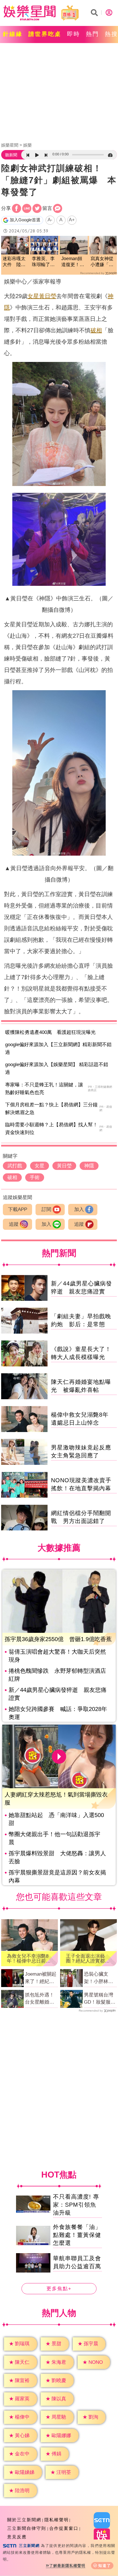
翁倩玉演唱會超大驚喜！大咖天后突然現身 (57, 1656)
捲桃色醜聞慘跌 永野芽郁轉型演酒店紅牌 (57, 1675)
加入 (79, 1209)
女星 (33, 296)
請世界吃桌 (45, 34)
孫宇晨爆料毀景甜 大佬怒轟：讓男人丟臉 (57, 1857)
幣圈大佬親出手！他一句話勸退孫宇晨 (54, 1838)
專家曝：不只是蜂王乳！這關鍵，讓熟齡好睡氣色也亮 (44, 1089)
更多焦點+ (59, 2289)
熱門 (93, 34)
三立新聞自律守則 (27, 2528)
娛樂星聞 (10, 145)
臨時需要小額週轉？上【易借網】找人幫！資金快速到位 (51, 1129)
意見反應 (17, 2537)
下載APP (18, 1209)
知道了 (105, 2566)
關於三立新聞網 (24, 2520)
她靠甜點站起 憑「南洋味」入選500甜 (56, 1819)
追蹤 (14, 1224)
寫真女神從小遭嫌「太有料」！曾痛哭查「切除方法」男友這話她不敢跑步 (102, 262)
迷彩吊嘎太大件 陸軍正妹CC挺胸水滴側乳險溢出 (14, 262)
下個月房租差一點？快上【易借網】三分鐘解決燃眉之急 (51, 1109)
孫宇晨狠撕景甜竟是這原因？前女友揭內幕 (57, 1876)
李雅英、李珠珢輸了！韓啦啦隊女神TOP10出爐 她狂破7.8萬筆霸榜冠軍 (44, 262)
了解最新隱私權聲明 (67, 2566)
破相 (96, 330)
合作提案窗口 (64, 2528)
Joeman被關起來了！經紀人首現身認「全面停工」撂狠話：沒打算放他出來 (41, 1978)
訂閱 (46, 1209)
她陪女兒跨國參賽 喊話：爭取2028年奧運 (58, 1713)
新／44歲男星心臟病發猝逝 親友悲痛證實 (58, 1694)
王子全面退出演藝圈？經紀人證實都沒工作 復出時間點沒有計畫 (88, 1959)
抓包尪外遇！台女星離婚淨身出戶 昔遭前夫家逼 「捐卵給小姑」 (40, 1999)
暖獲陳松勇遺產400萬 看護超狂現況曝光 (50, 1032)
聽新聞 (11, 155)
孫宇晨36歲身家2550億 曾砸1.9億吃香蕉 (58, 1639)
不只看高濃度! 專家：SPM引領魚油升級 (76, 2205)
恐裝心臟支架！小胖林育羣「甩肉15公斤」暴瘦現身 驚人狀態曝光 (100, 1978)
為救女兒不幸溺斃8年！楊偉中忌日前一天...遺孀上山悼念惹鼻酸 (29, 1959)
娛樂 (27, 145)
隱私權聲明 (57, 2520)
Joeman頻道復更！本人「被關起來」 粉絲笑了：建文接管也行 (73, 262)
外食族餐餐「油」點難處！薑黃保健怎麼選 (77, 2235)
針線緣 (13, 34)
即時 (74, 34)
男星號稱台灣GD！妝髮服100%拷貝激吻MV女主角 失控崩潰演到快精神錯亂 (100, 1999)
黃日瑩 (48, 296)
